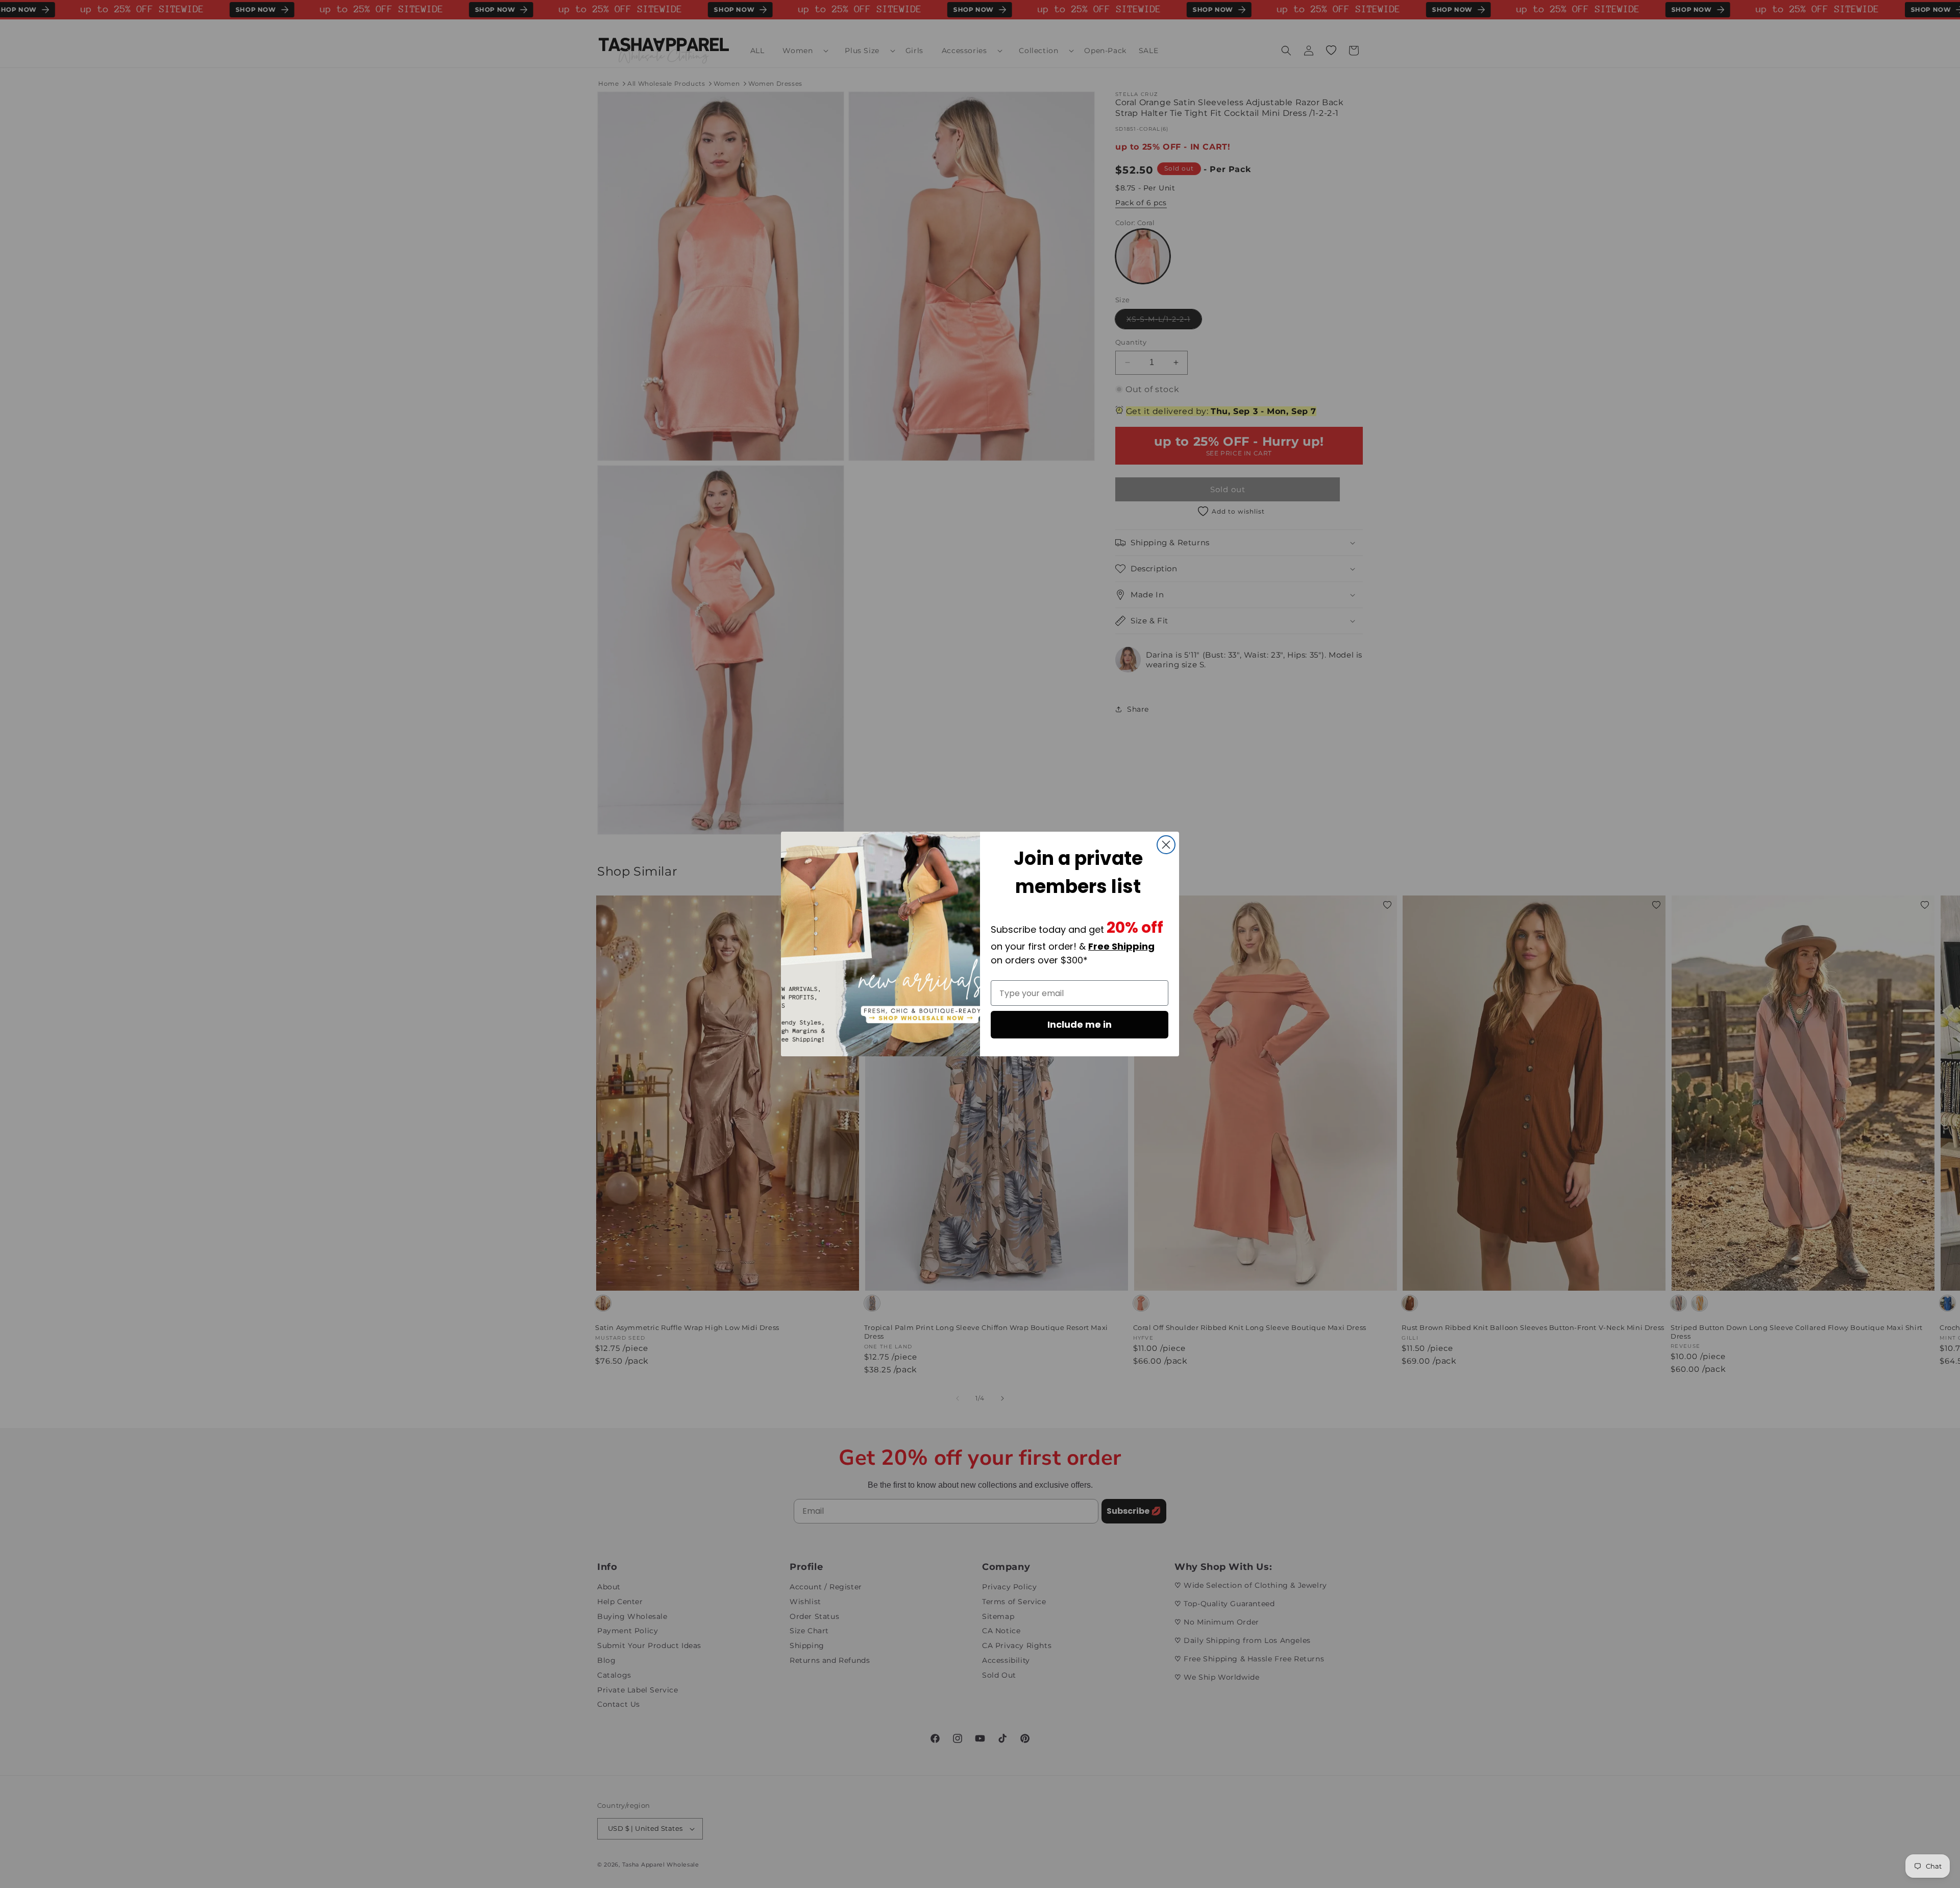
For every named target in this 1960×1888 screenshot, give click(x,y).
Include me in (1080, 1024)
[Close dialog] (1166, 845)
